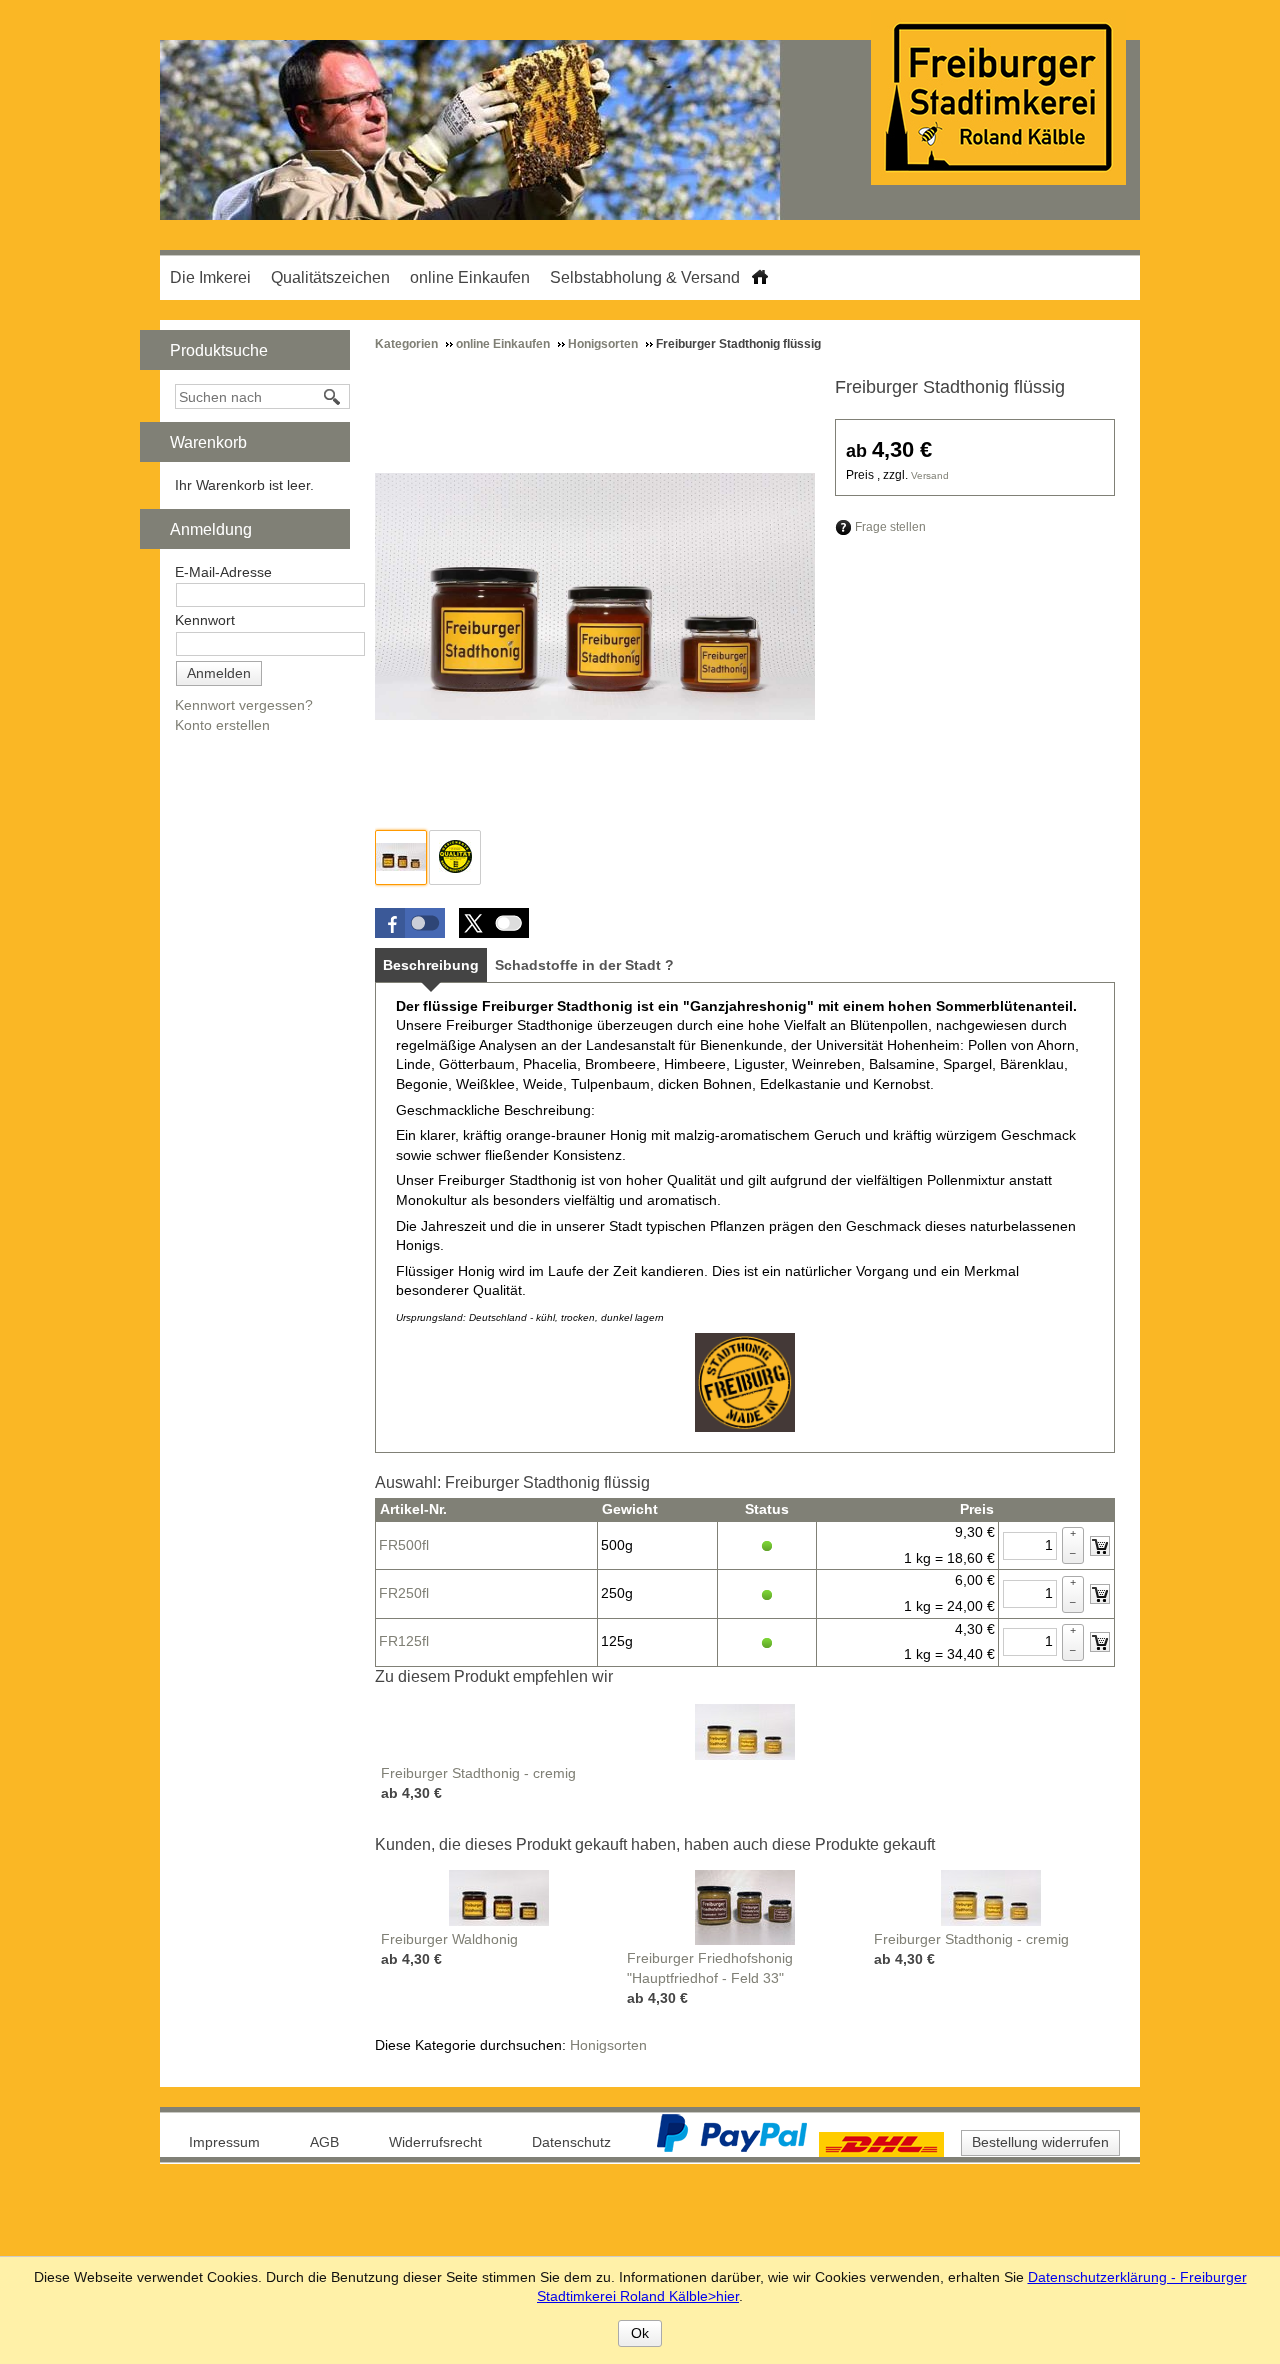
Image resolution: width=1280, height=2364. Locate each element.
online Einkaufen (470, 277)
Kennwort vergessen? (244, 705)
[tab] (431, 965)
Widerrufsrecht (435, 2142)
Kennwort (205, 620)
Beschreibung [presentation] (431, 965)
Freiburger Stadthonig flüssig (950, 387)
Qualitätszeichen (330, 277)
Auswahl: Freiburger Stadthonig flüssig (512, 1482)
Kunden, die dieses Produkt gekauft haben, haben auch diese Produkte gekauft (655, 1844)
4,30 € (975, 1629)
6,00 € (975, 1580)
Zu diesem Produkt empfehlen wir (494, 1676)
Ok (640, 2333)
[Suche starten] (333, 397)
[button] (410, 923)
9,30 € (975, 1532)
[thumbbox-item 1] (401, 857)
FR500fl (404, 1545)
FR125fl (404, 1641)
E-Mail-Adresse (223, 572)
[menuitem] (210, 277)
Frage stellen (890, 527)
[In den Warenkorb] (1100, 1546)
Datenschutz (571, 2142)
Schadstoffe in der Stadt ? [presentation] (584, 965)
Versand (930, 475)
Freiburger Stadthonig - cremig (478, 1773)
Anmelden (219, 673)
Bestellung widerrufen (1040, 2142)
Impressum (224, 2142)
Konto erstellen (222, 725)
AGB (324, 2142)
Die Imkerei (210, 277)
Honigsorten (608, 2045)
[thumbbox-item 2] (455, 857)
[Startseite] (760, 273)
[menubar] (455, 277)
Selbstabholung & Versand (645, 277)
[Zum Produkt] (745, 1731)
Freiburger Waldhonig (449, 1939)
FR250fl (404, 1593)
